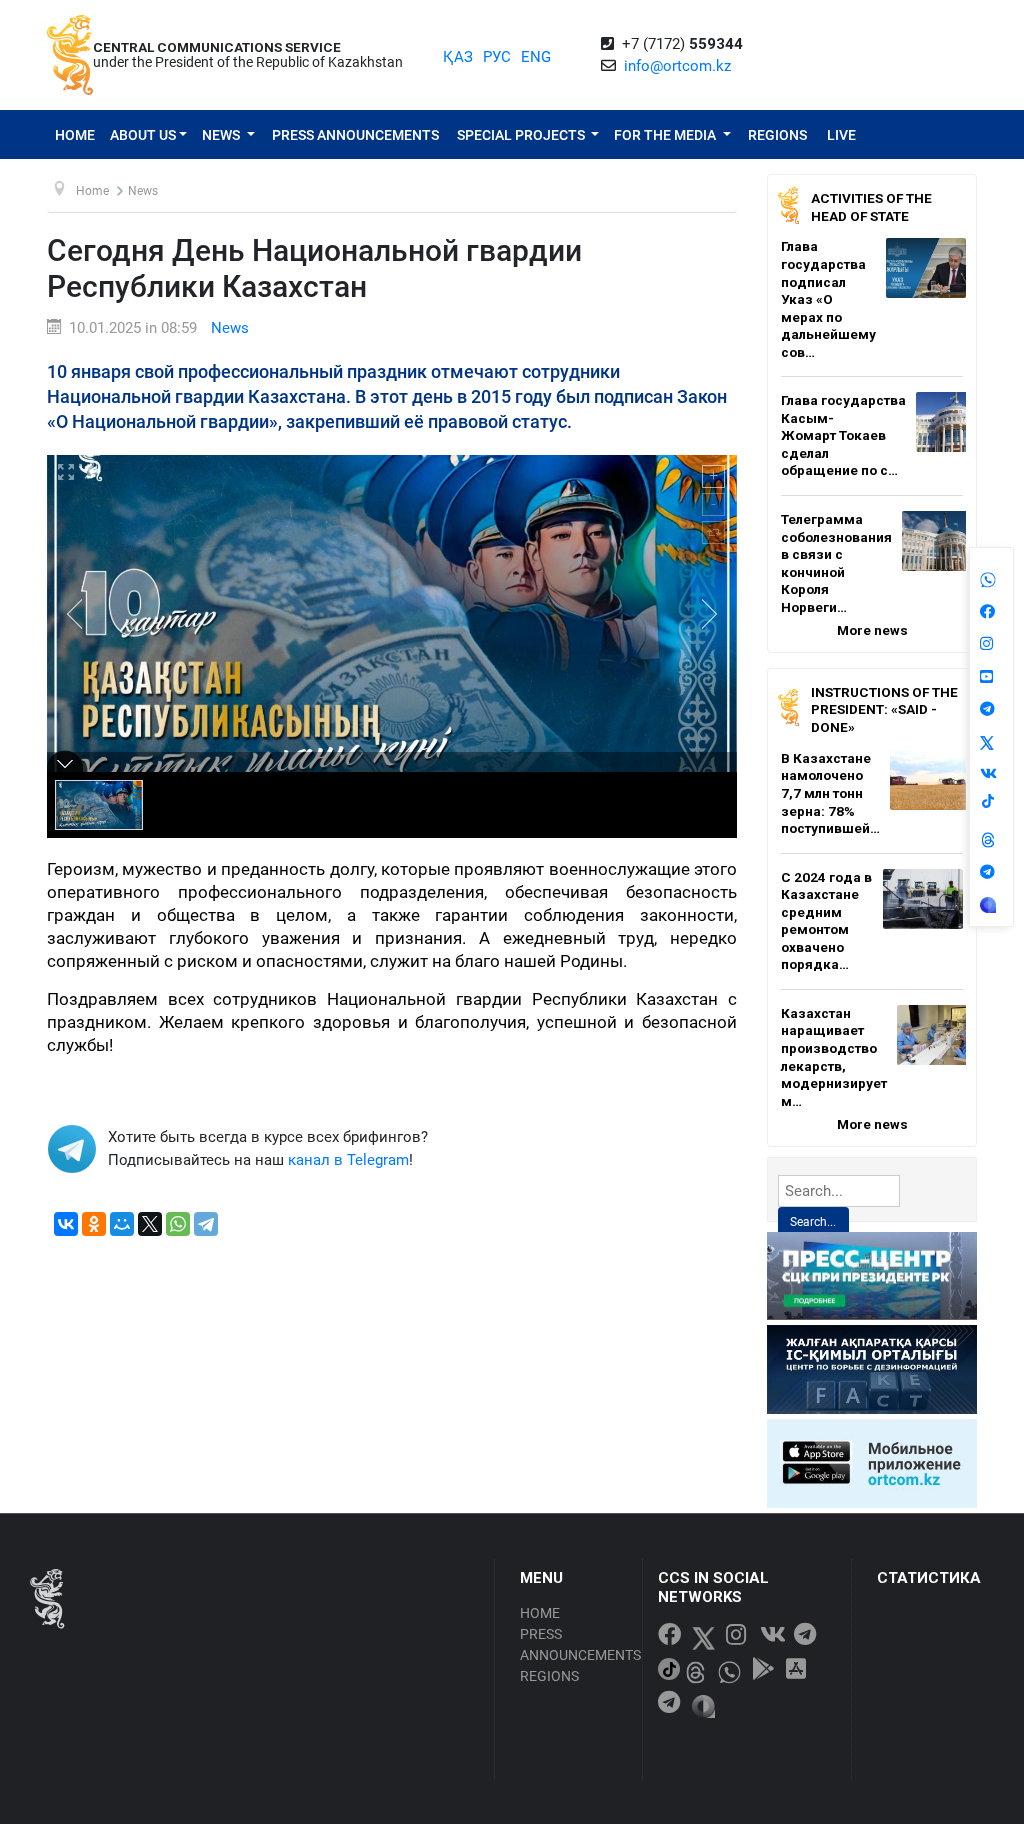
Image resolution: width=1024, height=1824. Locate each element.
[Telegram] (206, 1224)
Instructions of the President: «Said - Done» (884, 709)
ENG (536, 57)
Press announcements (355, 135)
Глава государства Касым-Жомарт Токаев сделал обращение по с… (843, 435)
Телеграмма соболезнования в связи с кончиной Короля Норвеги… (836, 563)
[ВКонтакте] (66, 1224)
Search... (813, 1222)
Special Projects (522, 135)
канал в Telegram (348, 1160)
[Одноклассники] (94, 1224)
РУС (497, 57)
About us (143, 135)
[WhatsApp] (178, 1224)
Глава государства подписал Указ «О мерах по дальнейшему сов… (828, 298)
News (222, 135)
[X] (150, 1224)
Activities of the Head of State (871, 207)
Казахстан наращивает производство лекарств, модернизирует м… (834, 1057)
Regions (777, 135)
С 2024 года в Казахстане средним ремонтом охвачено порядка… (826, 921)
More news (872, 630)
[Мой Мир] (122, 1224)
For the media (666, 135)
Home (75, 135)
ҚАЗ (458, 57)
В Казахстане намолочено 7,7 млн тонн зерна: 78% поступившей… (830, 793)
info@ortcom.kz (677, 66)
